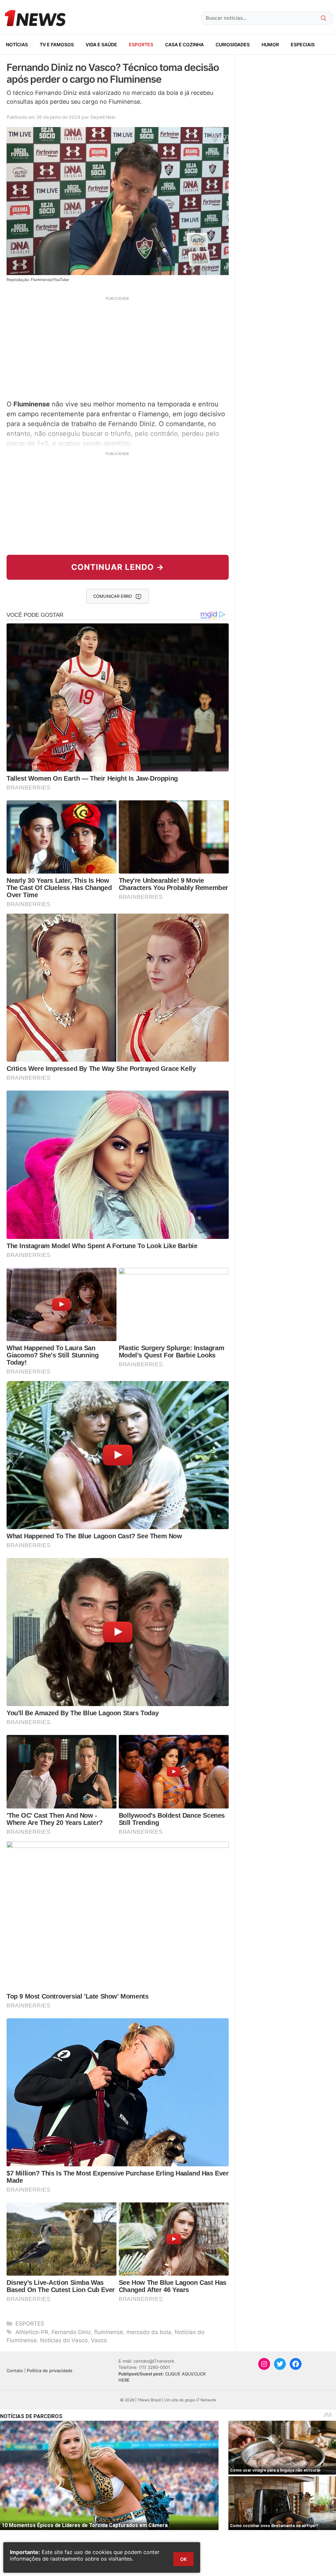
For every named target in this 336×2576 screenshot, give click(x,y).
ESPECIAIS (303, 44)
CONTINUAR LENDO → (118, 567)
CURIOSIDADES (233, 44)
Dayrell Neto (103, 117)
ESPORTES (141, 44)
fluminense (109, 2332)
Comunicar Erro (113, 596)
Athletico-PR (32, 2332)
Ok (183, 2559)
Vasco (99, 2340)
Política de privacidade (50, 2370)
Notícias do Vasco (64, 2340)
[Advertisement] (118, 347)
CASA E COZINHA (184, 44)
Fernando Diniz (71, 2332)
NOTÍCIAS (17, 44)
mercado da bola (149, 2332)
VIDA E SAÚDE (101, 44)
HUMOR (270, 44)
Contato (15, 2370)
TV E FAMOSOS (57, 44)
